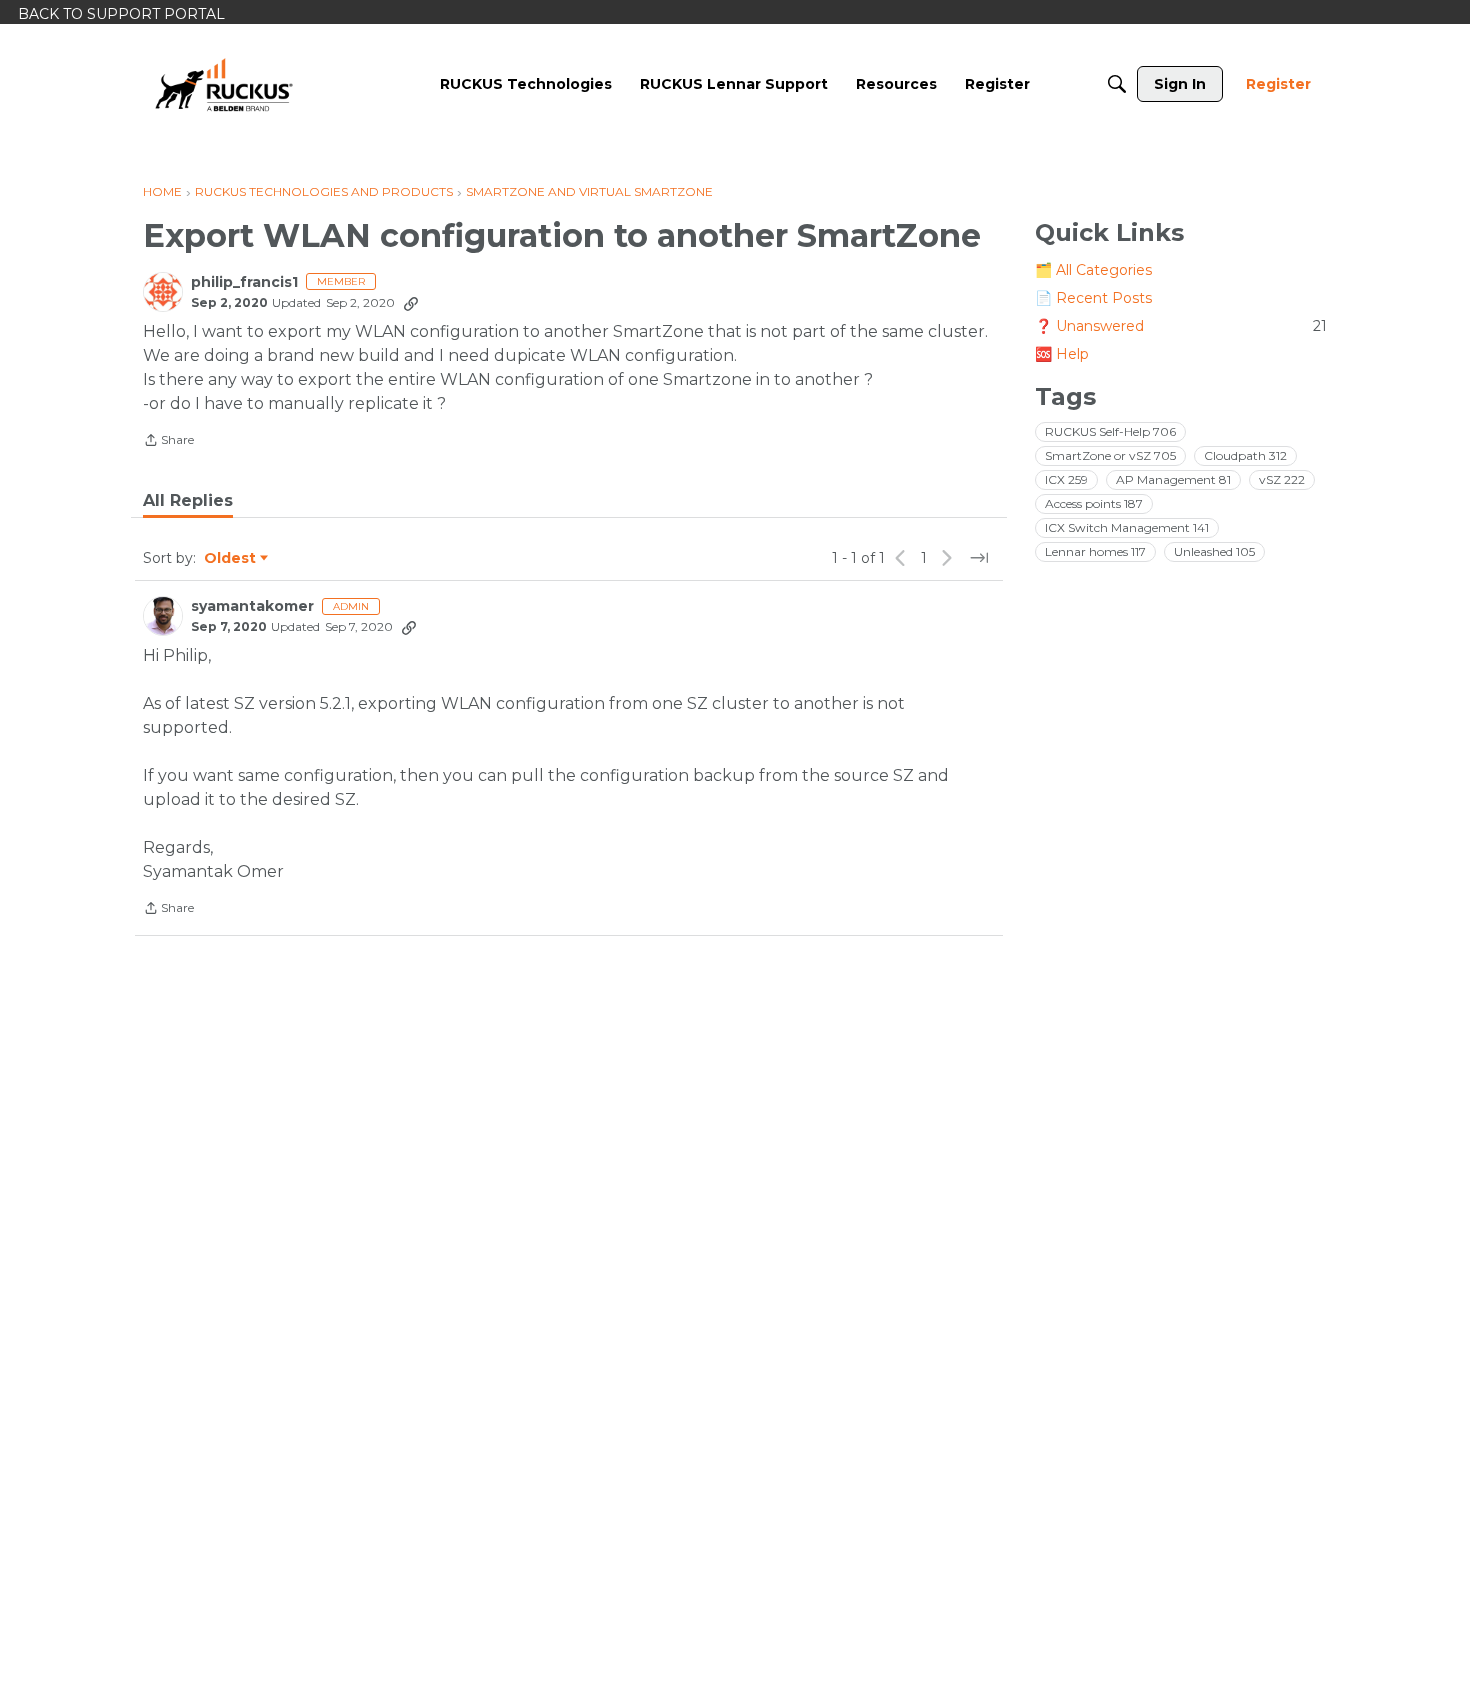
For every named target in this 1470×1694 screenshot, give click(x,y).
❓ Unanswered (1181, 326)
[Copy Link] (411, 303)
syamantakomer (252, 606)
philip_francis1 (244, 282)
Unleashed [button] (1214, 551)
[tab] (188, 501)
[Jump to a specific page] (979, 558)
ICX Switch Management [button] (1127, 527)
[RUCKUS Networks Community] (224, 84)
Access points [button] (1094, 503)
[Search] (1117, 84)
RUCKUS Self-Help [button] (1110, 431)
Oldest (231, 559)
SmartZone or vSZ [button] (1110, 455)
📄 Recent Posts (1093, 298)
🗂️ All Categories (1093, 270)
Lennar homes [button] (1095, 551)
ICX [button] (1066, 479)
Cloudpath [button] (1245, 455)
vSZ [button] (1282, 479)
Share (168, 442)
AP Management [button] (1173, 479)
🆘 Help (1062, 354)
